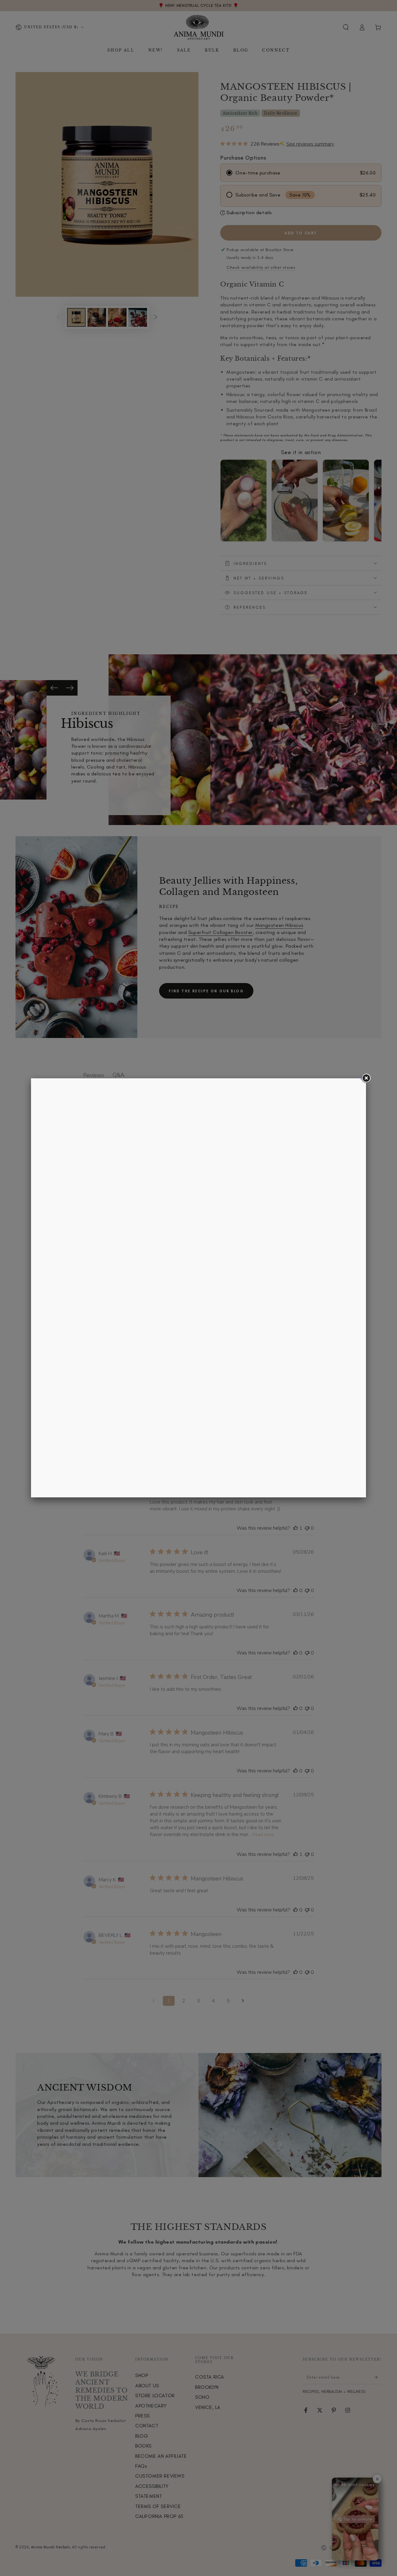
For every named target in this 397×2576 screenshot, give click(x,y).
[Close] (366, 1078)
